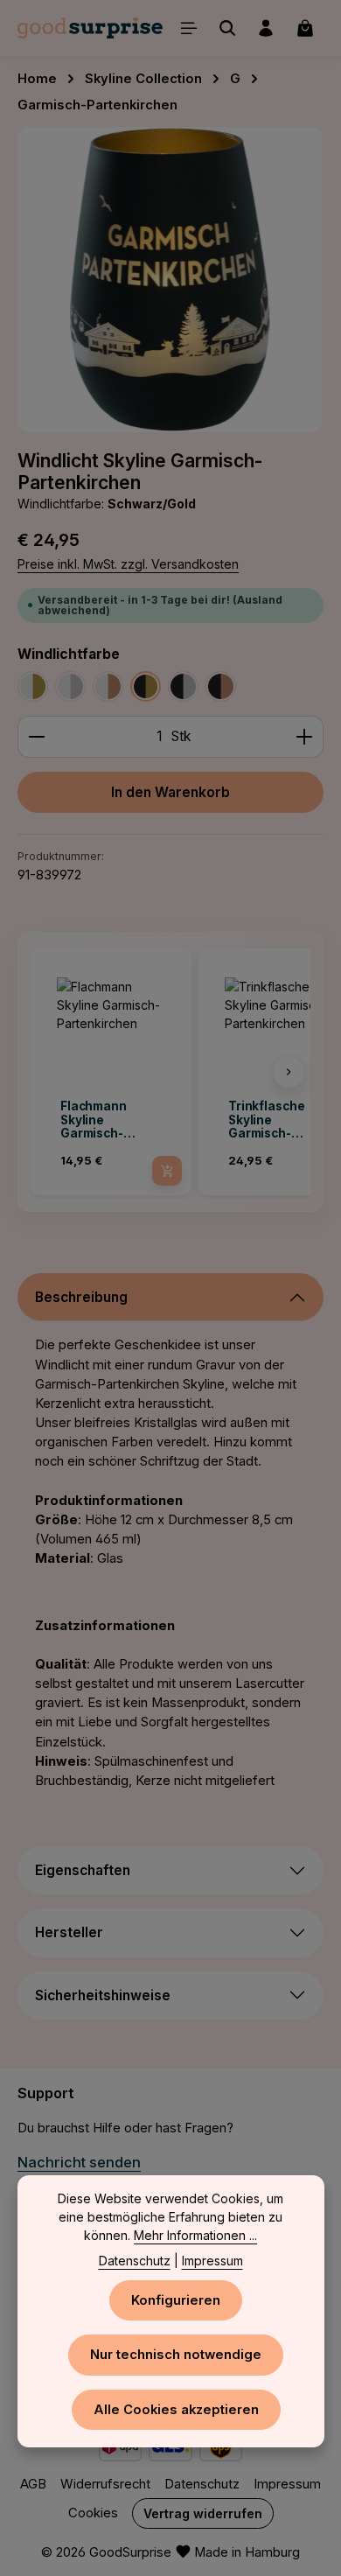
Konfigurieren (176, 2300)
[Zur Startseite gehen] (90, 28)
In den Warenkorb (170, 792)
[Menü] (189, 28)
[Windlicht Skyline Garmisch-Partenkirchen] (170, 280)
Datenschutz (202, 2484)
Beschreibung (81, 1297)
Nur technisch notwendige (176, 2355)
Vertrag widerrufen (203, 2513)
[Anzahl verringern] (36, 737)
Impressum (287, 2484)
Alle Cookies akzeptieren (176, 2410)
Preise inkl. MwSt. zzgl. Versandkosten (128, 564)
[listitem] (111, 1072)
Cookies (93, 2513)
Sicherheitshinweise (103, 1995)
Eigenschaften (83, 1870)
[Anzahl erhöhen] (305, 737)
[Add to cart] (167, 1171)
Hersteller (69, 1932)
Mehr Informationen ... (195, 2235)
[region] (170, 280)
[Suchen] (227, 28)
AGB (33, 2484)
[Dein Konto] (266, 28)
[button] (52, 1072)
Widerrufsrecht (105, 2484)
